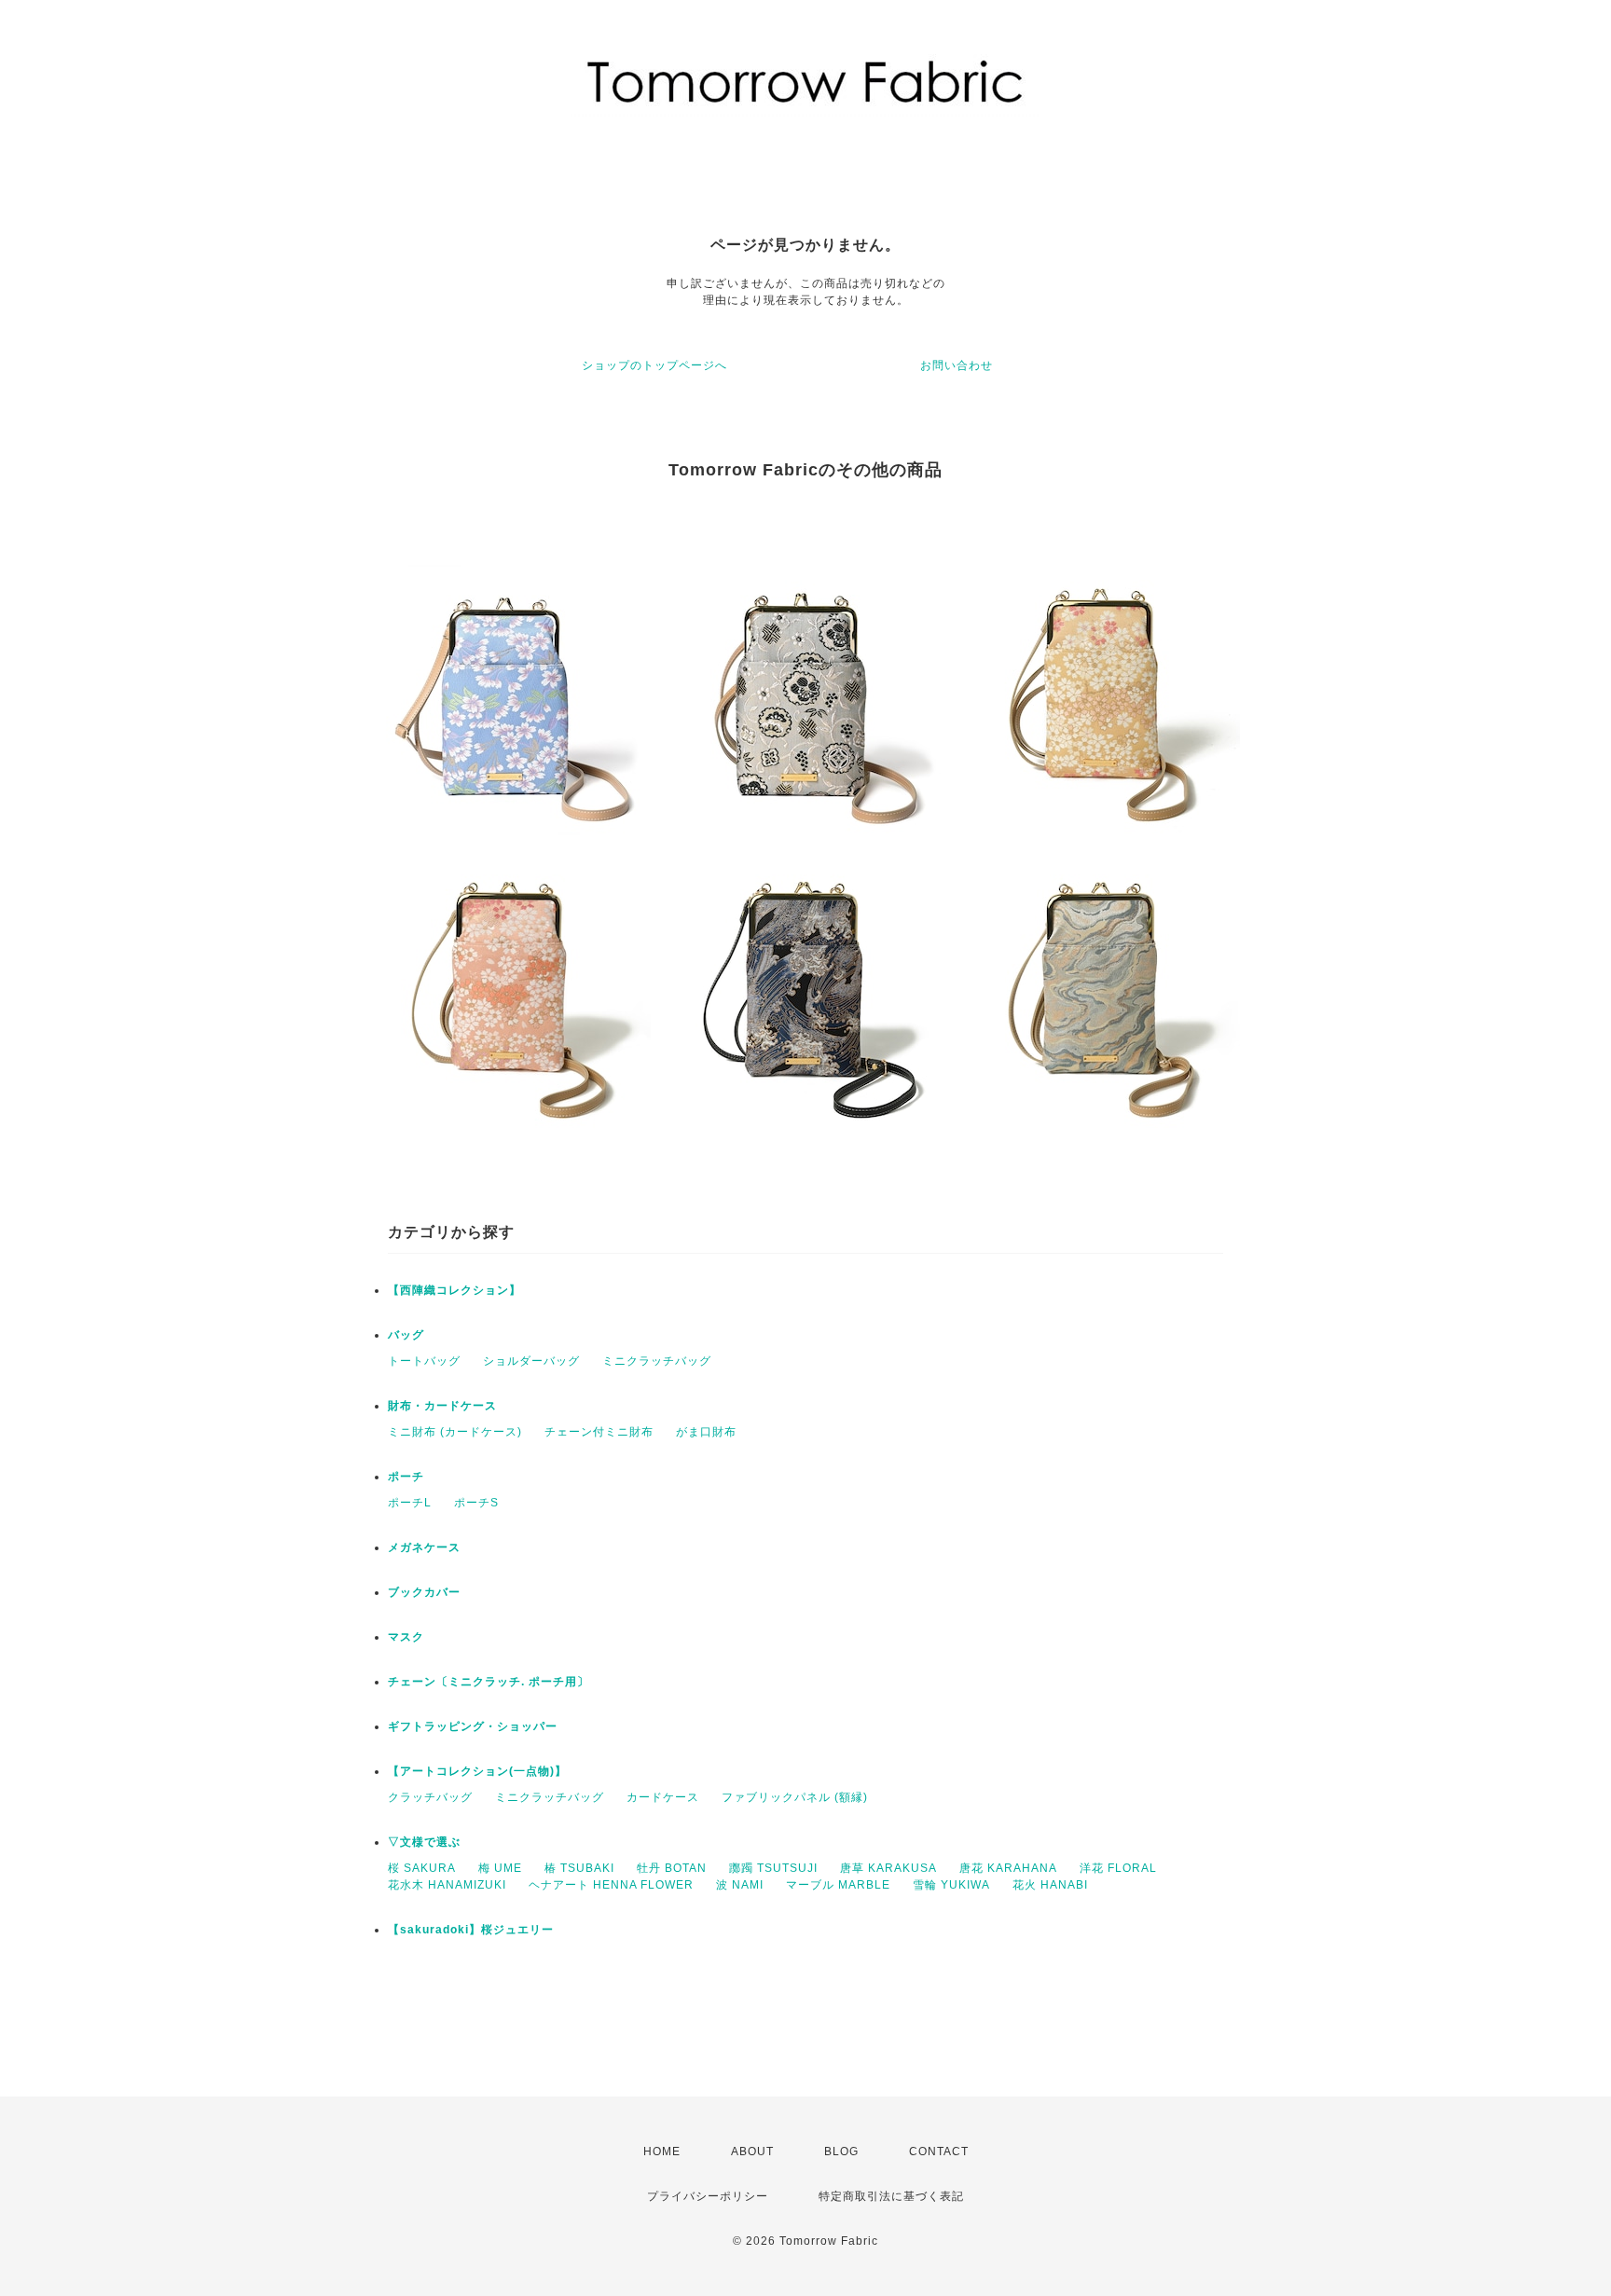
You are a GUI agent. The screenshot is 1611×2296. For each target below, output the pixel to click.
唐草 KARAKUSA (888, 1868)
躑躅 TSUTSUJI (773, 1868)
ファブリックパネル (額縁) (795, 1797)
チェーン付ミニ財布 (599, 1432)
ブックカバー (424, 1592)
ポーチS (476, 1503)
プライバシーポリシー (708, 2196)
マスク (406, 1637)
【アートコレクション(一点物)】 (477, 1771)
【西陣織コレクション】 (454, 1290)
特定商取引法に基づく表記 (891, 2196)
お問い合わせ (957, 365)
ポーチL (410, 1503)
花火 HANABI (1050, 1885)
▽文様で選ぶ (424, 1842)
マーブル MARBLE (838, 1885)
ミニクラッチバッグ (657, 1361)
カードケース (663, 1797)
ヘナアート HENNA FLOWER (611, 1885)
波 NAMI (740, 1885)
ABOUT (752, 2152)
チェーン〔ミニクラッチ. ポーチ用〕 (489, 1682)
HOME (662, 2152)
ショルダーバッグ (531, 1361)
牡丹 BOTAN (672, 1868)
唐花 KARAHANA (1008, 1868)
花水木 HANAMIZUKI (447, 1885)
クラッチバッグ (430, 1797)
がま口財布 (706, 1432)
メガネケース (424, 1547)
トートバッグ (424, 1361)
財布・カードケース (442, 1406)
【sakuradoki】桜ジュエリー (471, 1930)
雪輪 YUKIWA (951, 1885)
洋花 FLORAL (1118, 1868)
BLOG (841, 2152)
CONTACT (939, 2152)
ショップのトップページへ (654, 365)
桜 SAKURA (422, 1868)
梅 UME (500, 1868)
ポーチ (406, 1477)
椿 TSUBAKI (579, 1868)
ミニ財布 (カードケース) (455, 1432)
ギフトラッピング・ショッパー (473, 1726)
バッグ (406, 1335)
